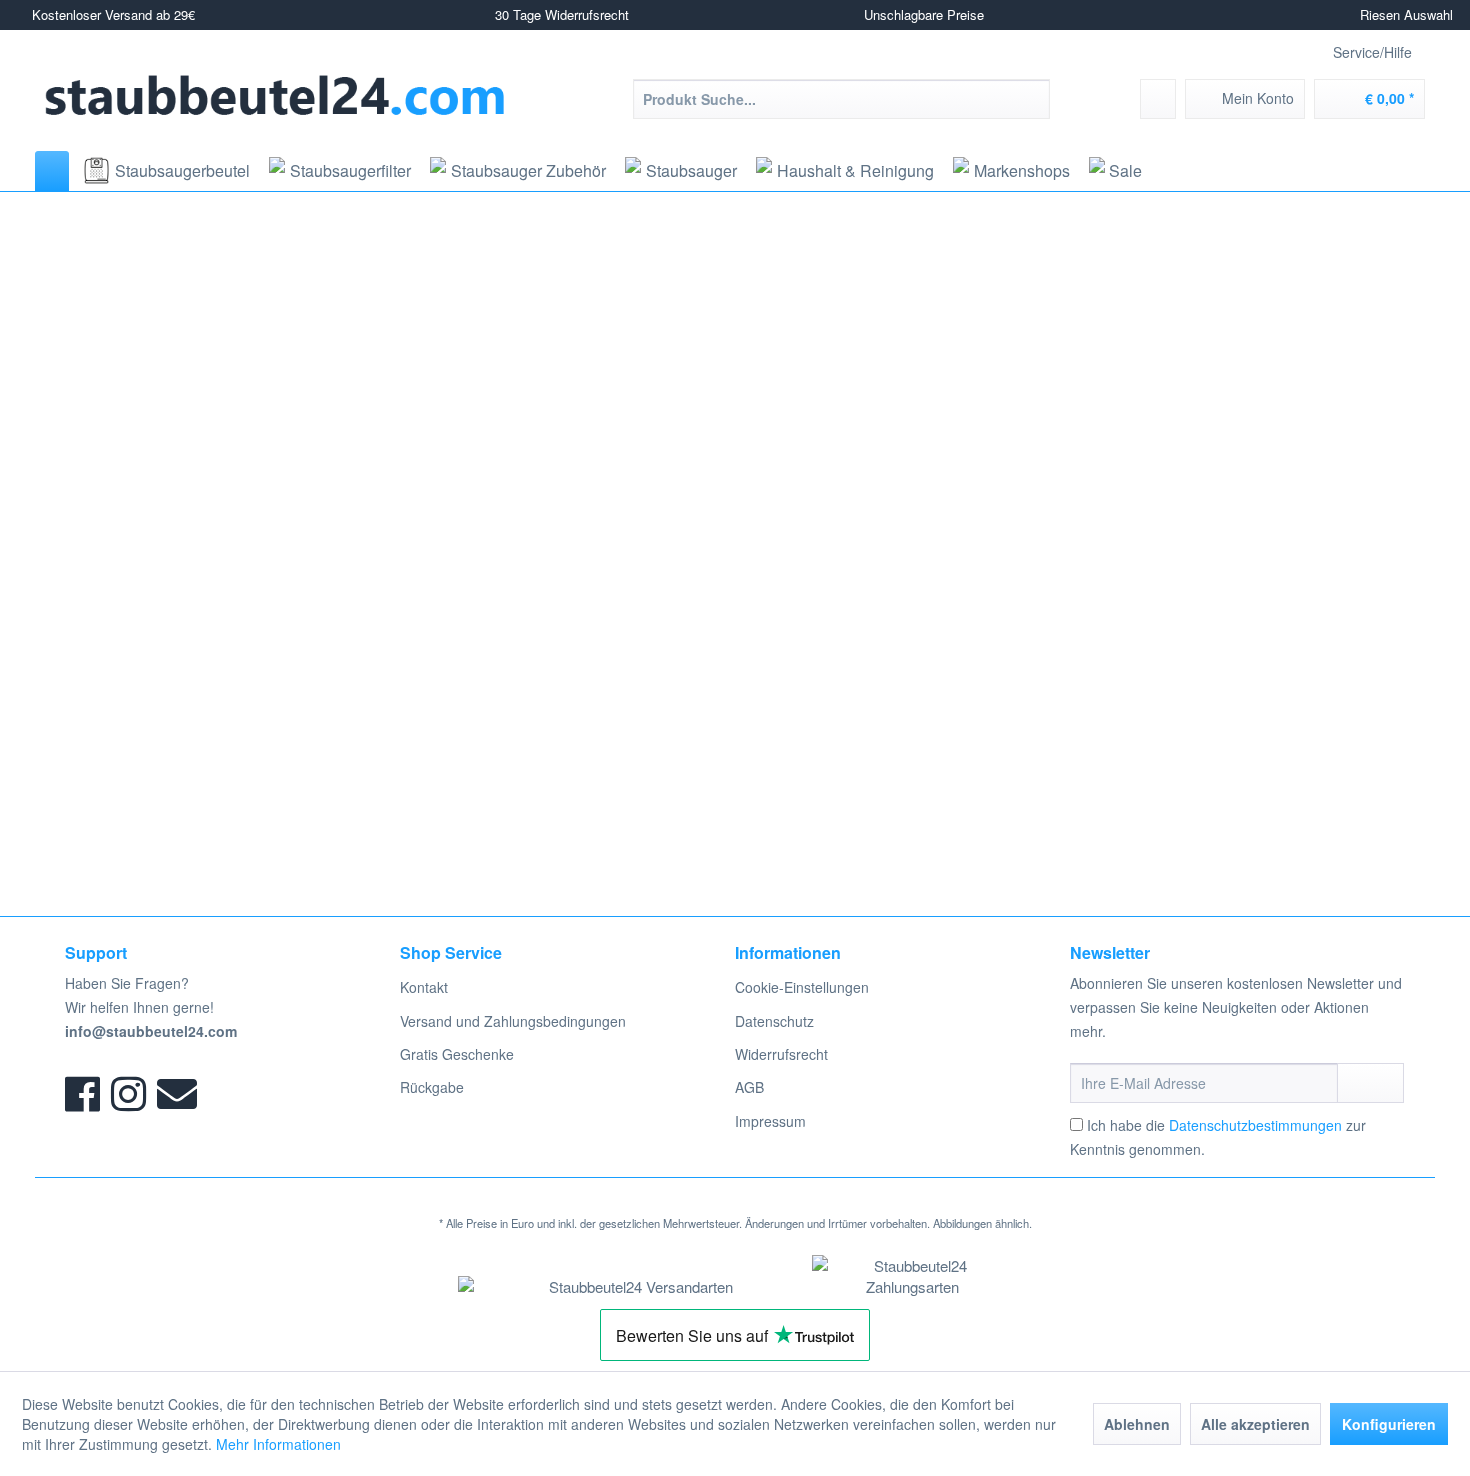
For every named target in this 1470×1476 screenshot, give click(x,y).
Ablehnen (1137, 1424)
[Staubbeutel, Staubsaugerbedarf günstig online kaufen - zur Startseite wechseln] (275, 95)
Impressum (770, 1121)
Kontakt (424, 987)
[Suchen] (1031, 99)
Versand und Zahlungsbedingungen (513, 1021)
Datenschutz (774, 1021)
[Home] (52, 171)
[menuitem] (841, 99)
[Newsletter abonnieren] (1370, 1083)
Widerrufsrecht (781, 1054)
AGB (749, 1087)
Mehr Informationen (278, 1444)
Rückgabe (432, 1087)
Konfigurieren (1389, 1424)
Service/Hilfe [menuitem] (1372, 52)
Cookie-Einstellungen (802, 987)
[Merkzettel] (1158, 99)
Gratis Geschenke (457, 1054)
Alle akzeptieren (1255, 1424)
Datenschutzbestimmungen (1255, 1125)
